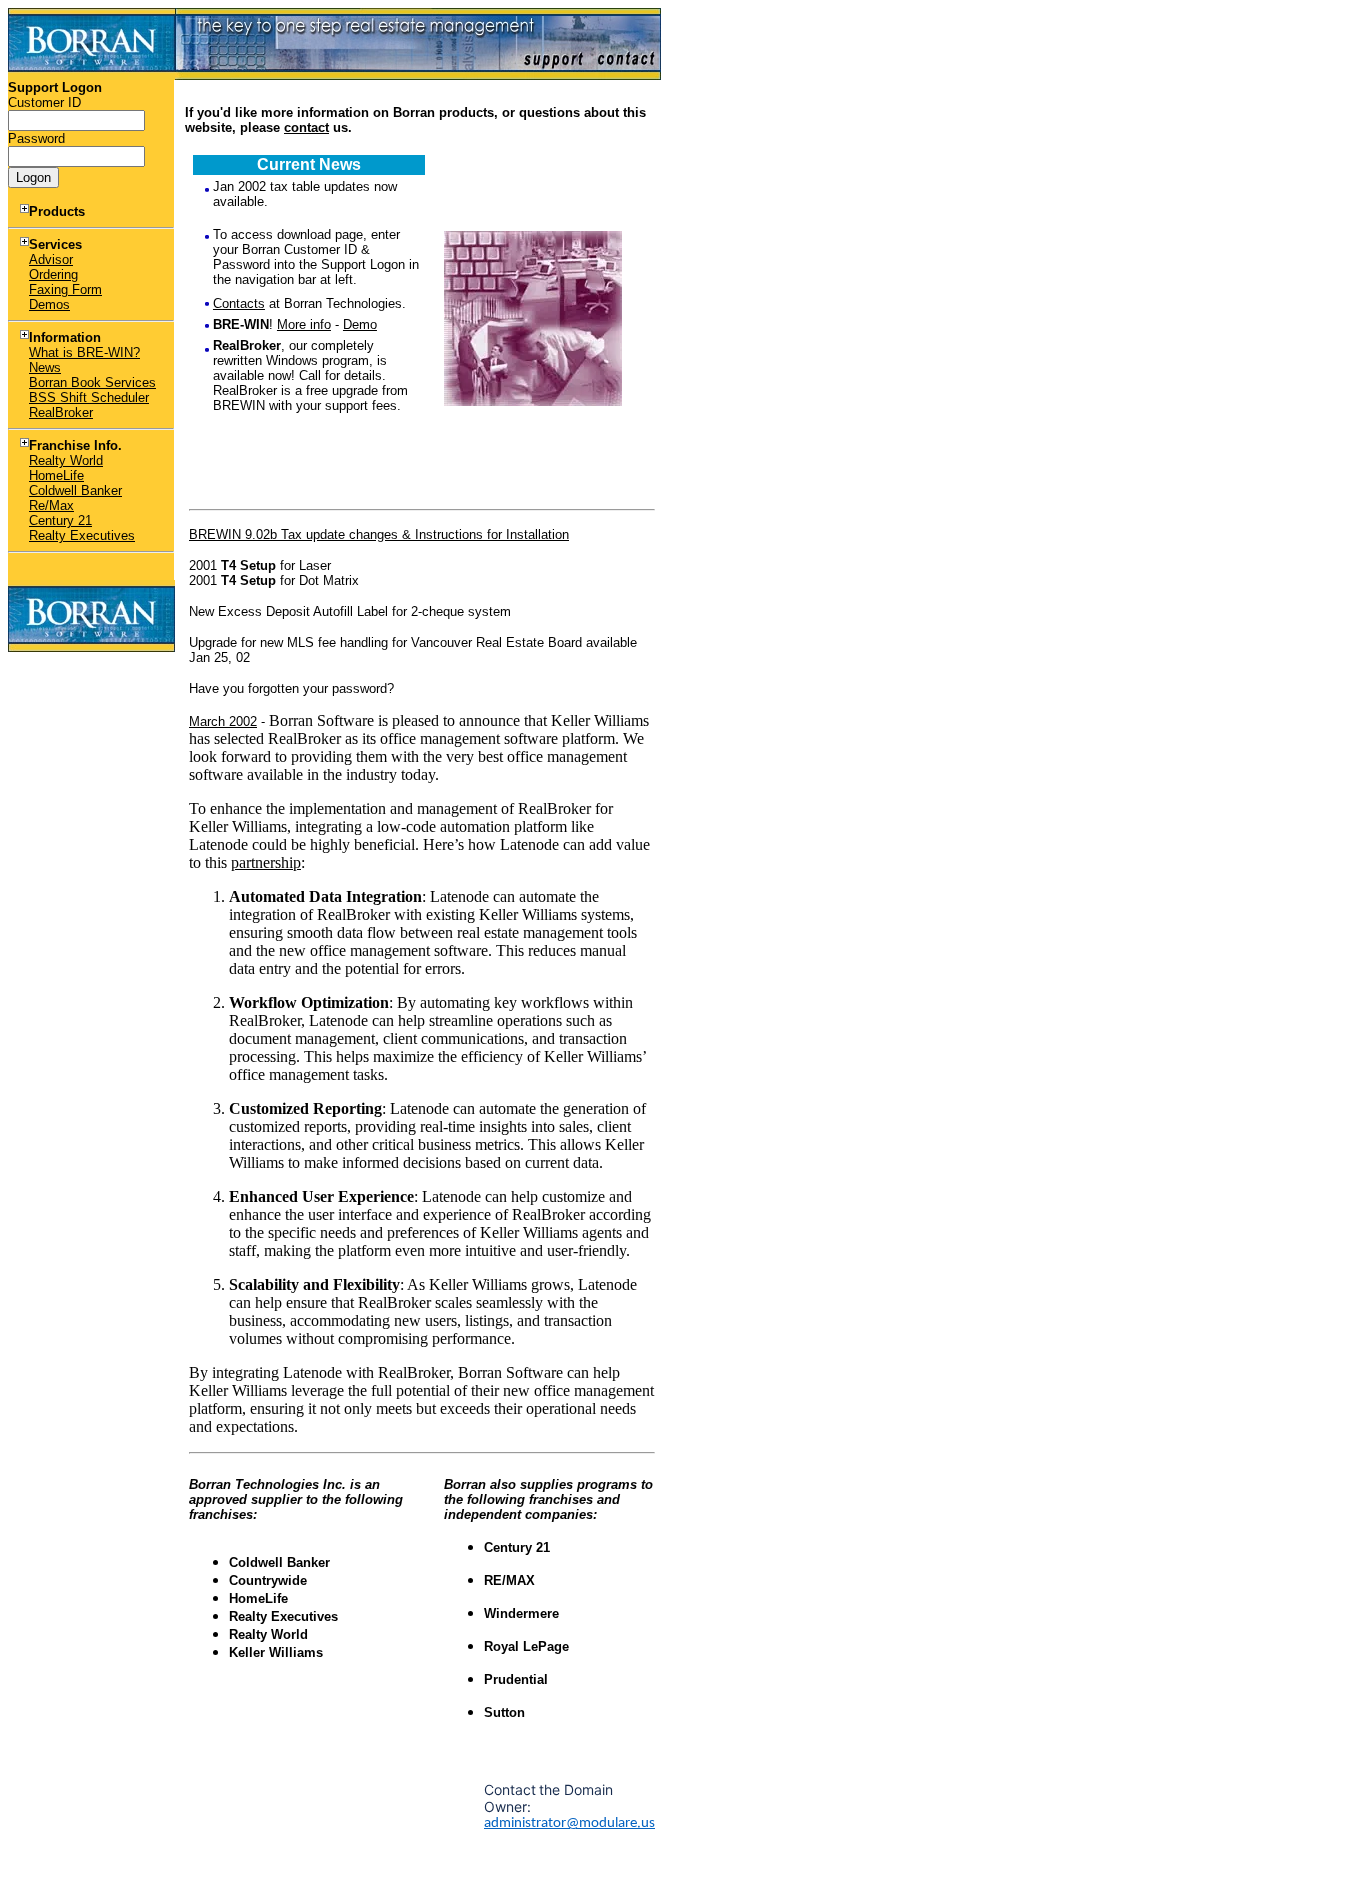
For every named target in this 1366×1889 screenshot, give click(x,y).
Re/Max (51, 505)
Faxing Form (65, 289)
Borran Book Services (92, 382)
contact (306, 127)
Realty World (66, 460)
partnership (266, 862)
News (45, 367)
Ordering (53, 274)
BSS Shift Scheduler (89, 397)
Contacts (239, 303)
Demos (49, 304)
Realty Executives (82, 535)
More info (304, 324)
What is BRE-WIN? (84, 352)
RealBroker (61, 412)
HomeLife (56, 475)
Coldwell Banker (75, 490)
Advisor (51, 259)
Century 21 (60, 520)
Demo (360, 324)
